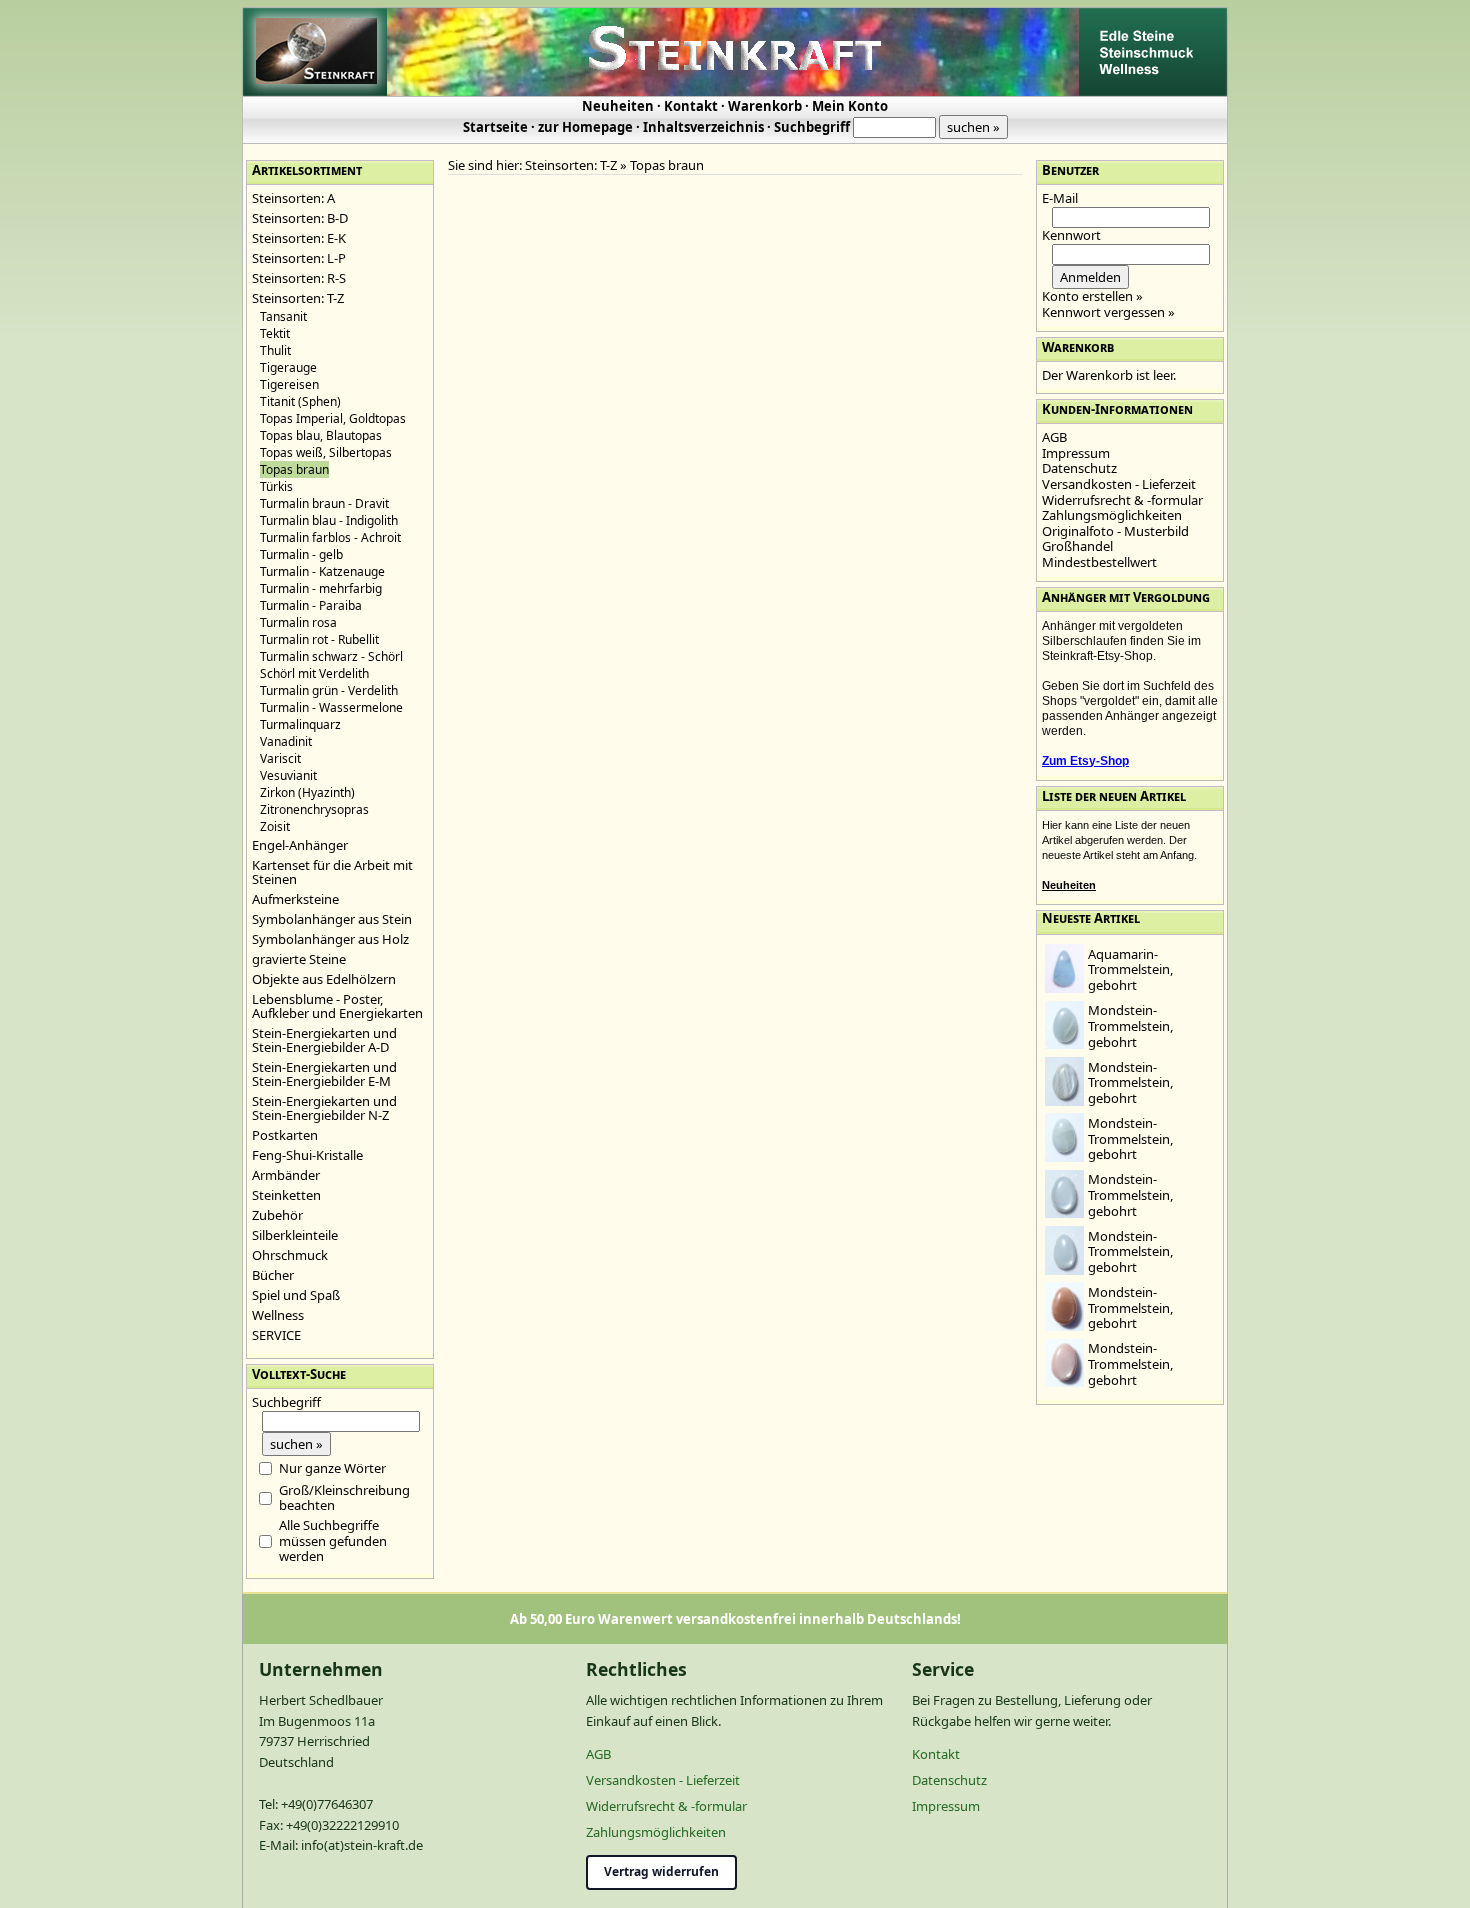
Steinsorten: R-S (299, 278)
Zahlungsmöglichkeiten (1112, 515)
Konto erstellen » (1092, 296)
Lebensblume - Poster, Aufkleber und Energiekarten (337, 1006)
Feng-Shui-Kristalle (307, 1155)
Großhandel (1077, 546)
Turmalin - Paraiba (311, 605)
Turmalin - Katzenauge (322, 571)
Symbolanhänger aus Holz (330, 939)
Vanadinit (286, 741)
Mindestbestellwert (1099, 562)
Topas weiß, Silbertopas (326, 452)
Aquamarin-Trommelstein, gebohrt (1130, 969)
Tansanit (283, 316)
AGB (1054, 437)
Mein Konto (850, 106)
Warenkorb (765, 106)
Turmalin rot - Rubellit (319, 639)
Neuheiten (618, 106)
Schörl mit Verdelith (314, 673)
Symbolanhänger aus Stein (332, 919)
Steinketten (286, 1195)
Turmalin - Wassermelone (331, 707)
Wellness (278, 1315)
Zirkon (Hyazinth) (307, 792)
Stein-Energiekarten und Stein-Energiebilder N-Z (324, 1108)
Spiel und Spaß (296, 1295)
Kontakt (691, 106)
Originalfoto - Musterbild (1115, 531)
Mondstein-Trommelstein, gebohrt (1130, 1025)
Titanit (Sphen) (300, 401)
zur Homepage (585, 127)
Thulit (275, 350)
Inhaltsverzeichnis (703, 127)
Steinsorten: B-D (300, 218)
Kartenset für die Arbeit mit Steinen (332, 872)
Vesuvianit (288, 775)
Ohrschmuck (290, 1255)
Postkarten (285, 1135)
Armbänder (286, 1175)
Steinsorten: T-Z (298, 298)
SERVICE (276, 1335)
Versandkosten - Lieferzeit (1119, 484)
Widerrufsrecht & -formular (1122, 500)
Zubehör (277, 1215)
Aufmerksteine (295, 899)
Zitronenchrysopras (314, 809)
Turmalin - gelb (301, 554)
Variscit (280, 758)
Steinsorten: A (293, 198)
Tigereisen (289, 384)
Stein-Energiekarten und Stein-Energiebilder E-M (324, 1074)
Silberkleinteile (295, 1235)
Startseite (495, 127)
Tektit (275, 333)
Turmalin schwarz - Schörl (331, 656)
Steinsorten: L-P (299, 258)
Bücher (273, 1275)
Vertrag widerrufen (661, 1871)
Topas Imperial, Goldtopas (333, 418)
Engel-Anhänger (300, 845)
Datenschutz (1079, 468)
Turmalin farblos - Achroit (330, 537)
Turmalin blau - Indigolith (329, 520)
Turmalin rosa (298, 622)
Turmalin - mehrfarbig (321, 588)
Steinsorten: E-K (299, 238)
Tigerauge (288, 367)
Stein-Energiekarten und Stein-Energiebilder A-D (324, 1040)
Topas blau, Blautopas (321, 435)
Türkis (276, 486)
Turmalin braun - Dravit (324, 503)
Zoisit (275, 826)
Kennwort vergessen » (1108, 312)
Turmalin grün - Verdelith (329, 690)
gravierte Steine (299, 959)
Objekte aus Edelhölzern (324, 979)
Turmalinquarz (300, 724)
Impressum (1076, 453)
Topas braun (667, 165)
